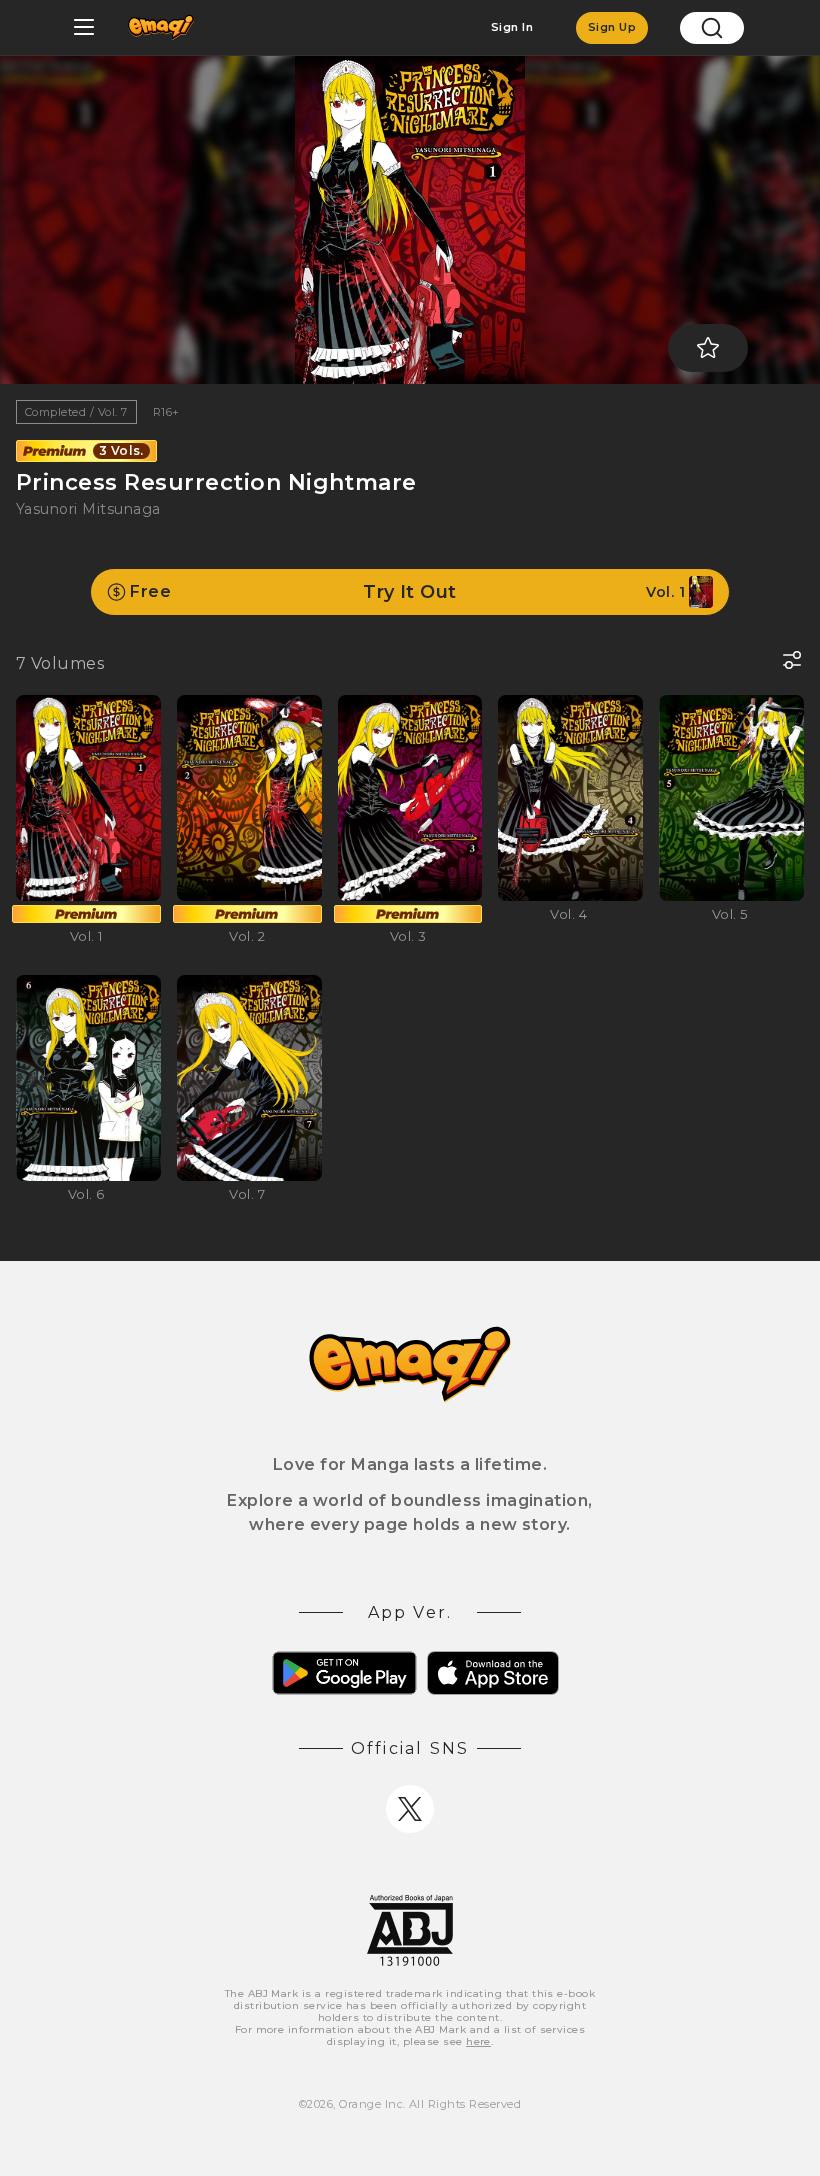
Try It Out (407, 592)
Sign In (512, 27)
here (478, 2041)
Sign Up (612, 27)
